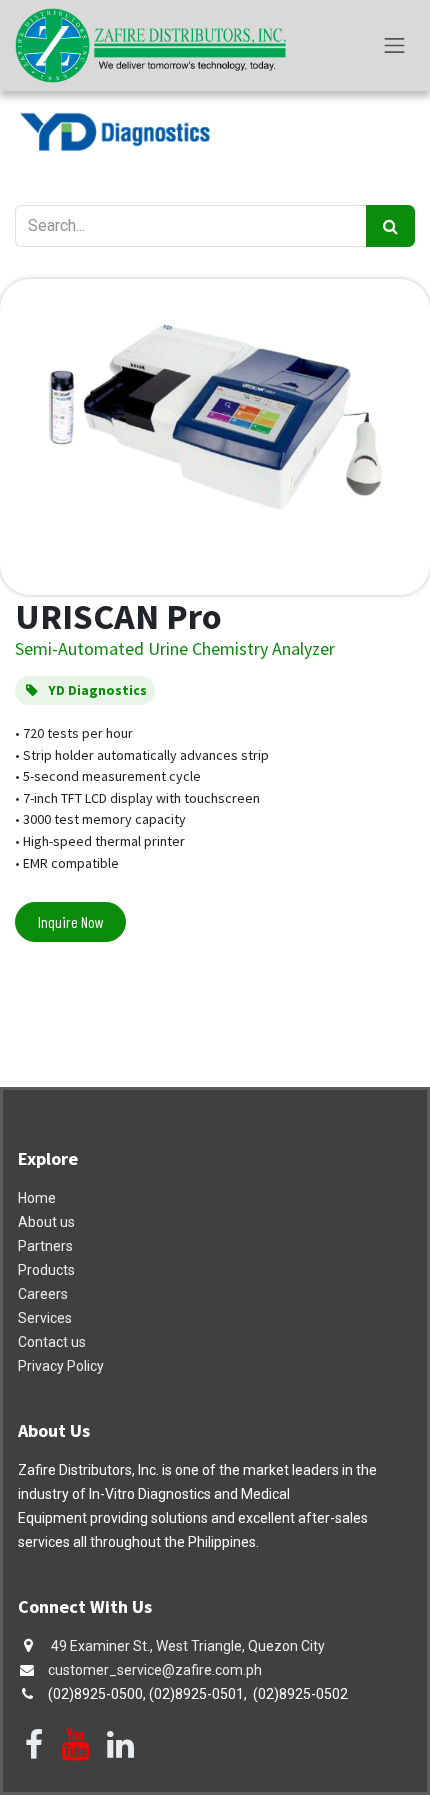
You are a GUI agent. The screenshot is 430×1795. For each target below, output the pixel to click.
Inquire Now (71, 921)
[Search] (390, 226)
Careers (43, 1294)
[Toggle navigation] (395, 45)
